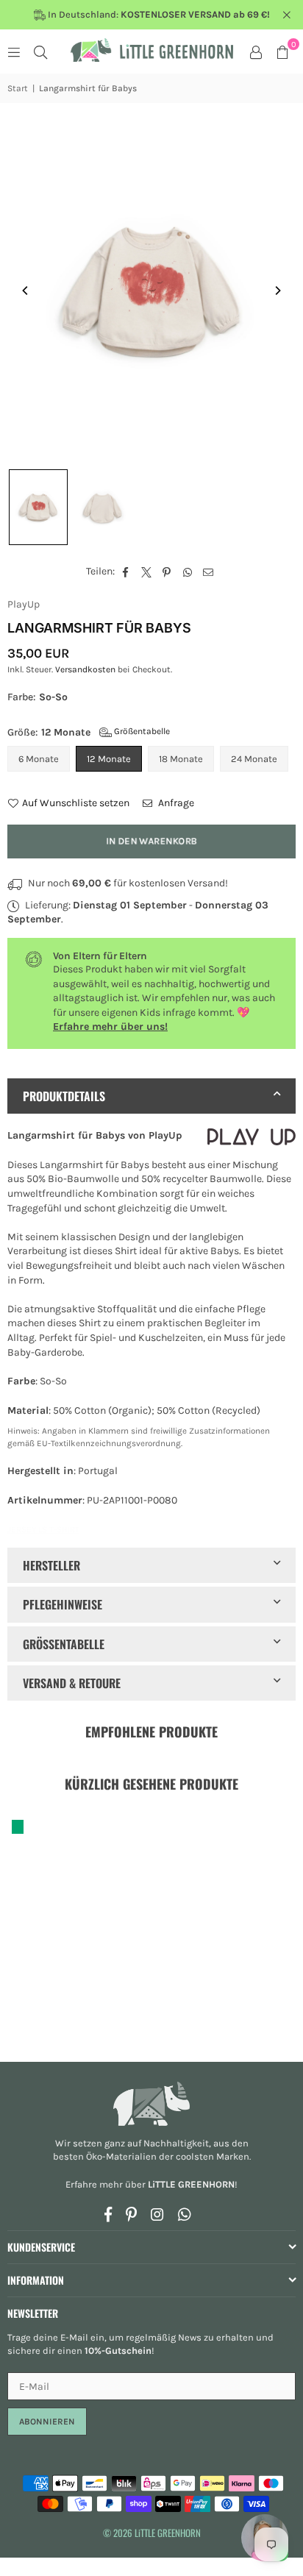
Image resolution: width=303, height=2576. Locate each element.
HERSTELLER (51, 1565)
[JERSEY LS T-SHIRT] (38, 507)
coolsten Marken (213, 2156)
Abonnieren (47, 2422)
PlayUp (24, 604)
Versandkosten (85, 669)
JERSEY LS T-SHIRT (43, 1529)
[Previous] (26, 291)
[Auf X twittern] (147, 572)
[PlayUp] (252, 1139)
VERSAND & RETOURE (72, 1683)
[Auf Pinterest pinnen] (167, 572)
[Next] (277, 291)
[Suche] (40, 51)
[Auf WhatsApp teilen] (188, 572)
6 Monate (39, 759)
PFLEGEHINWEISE (63, 1604)
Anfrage (175, 803)
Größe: (89, 732)
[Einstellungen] (256, 51)
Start (18, 88)
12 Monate (109, 759)
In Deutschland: (158, 14)
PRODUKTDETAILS (64, 1096)
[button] (282, 51)
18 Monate (181, 759)
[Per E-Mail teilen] (208, 572)
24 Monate (254, 759)
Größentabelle (141, 731)
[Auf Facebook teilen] (126, 572)
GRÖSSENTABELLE (64, 1644)
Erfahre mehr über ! (151, 2184)
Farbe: (38, 697)
